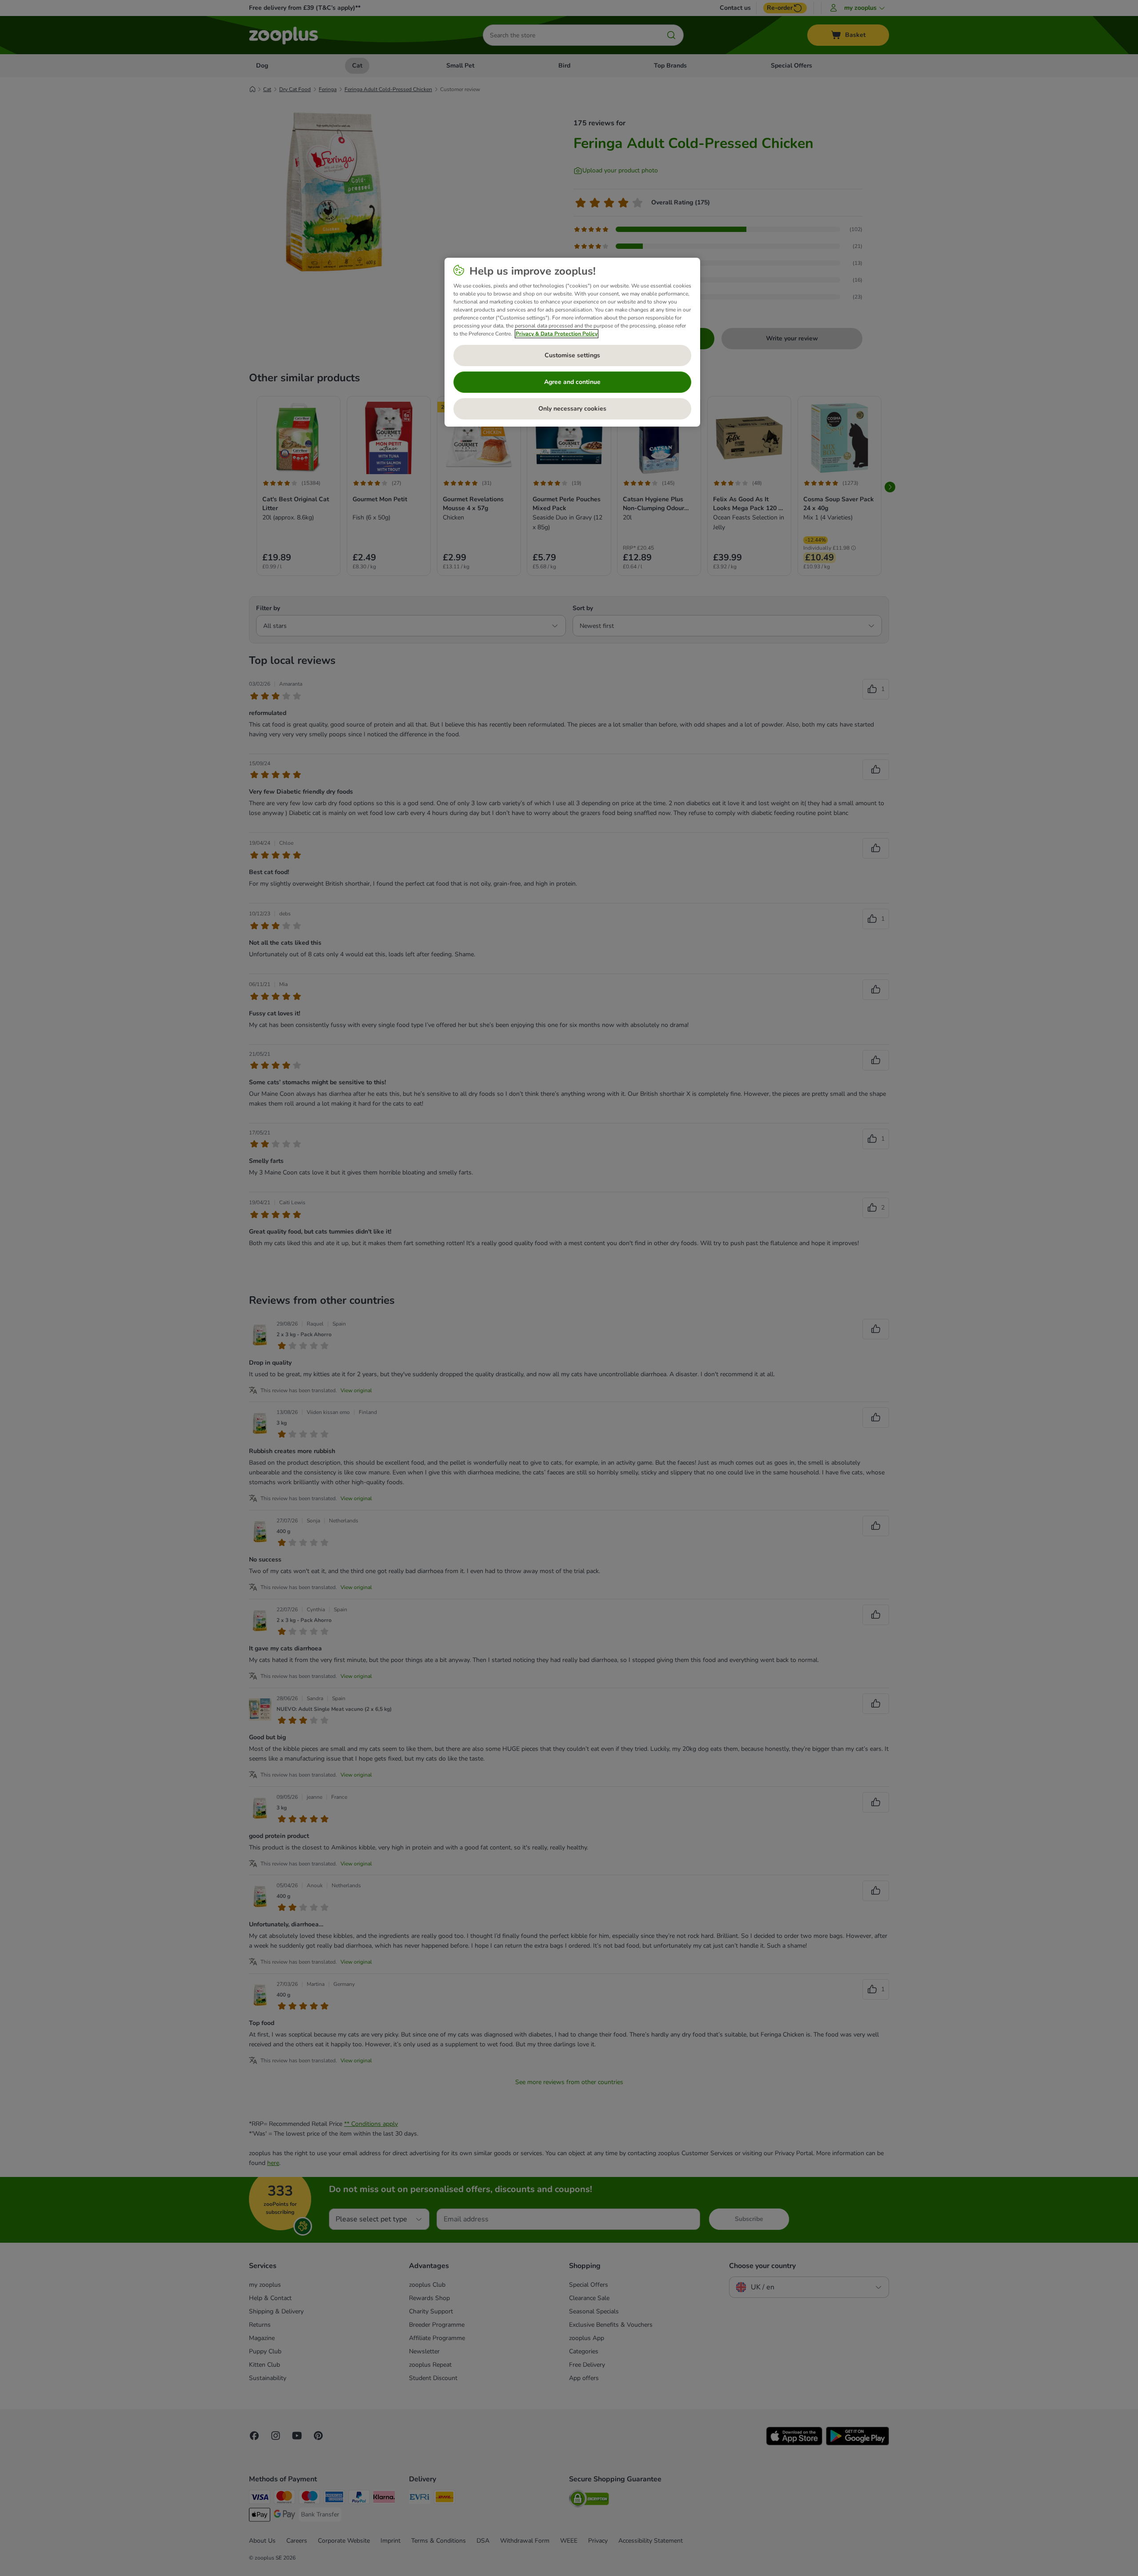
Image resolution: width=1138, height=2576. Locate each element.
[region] (572, 342)
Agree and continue (572, 382)
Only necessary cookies (572, 409)
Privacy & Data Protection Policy (557, 334)
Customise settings (572, 355)
